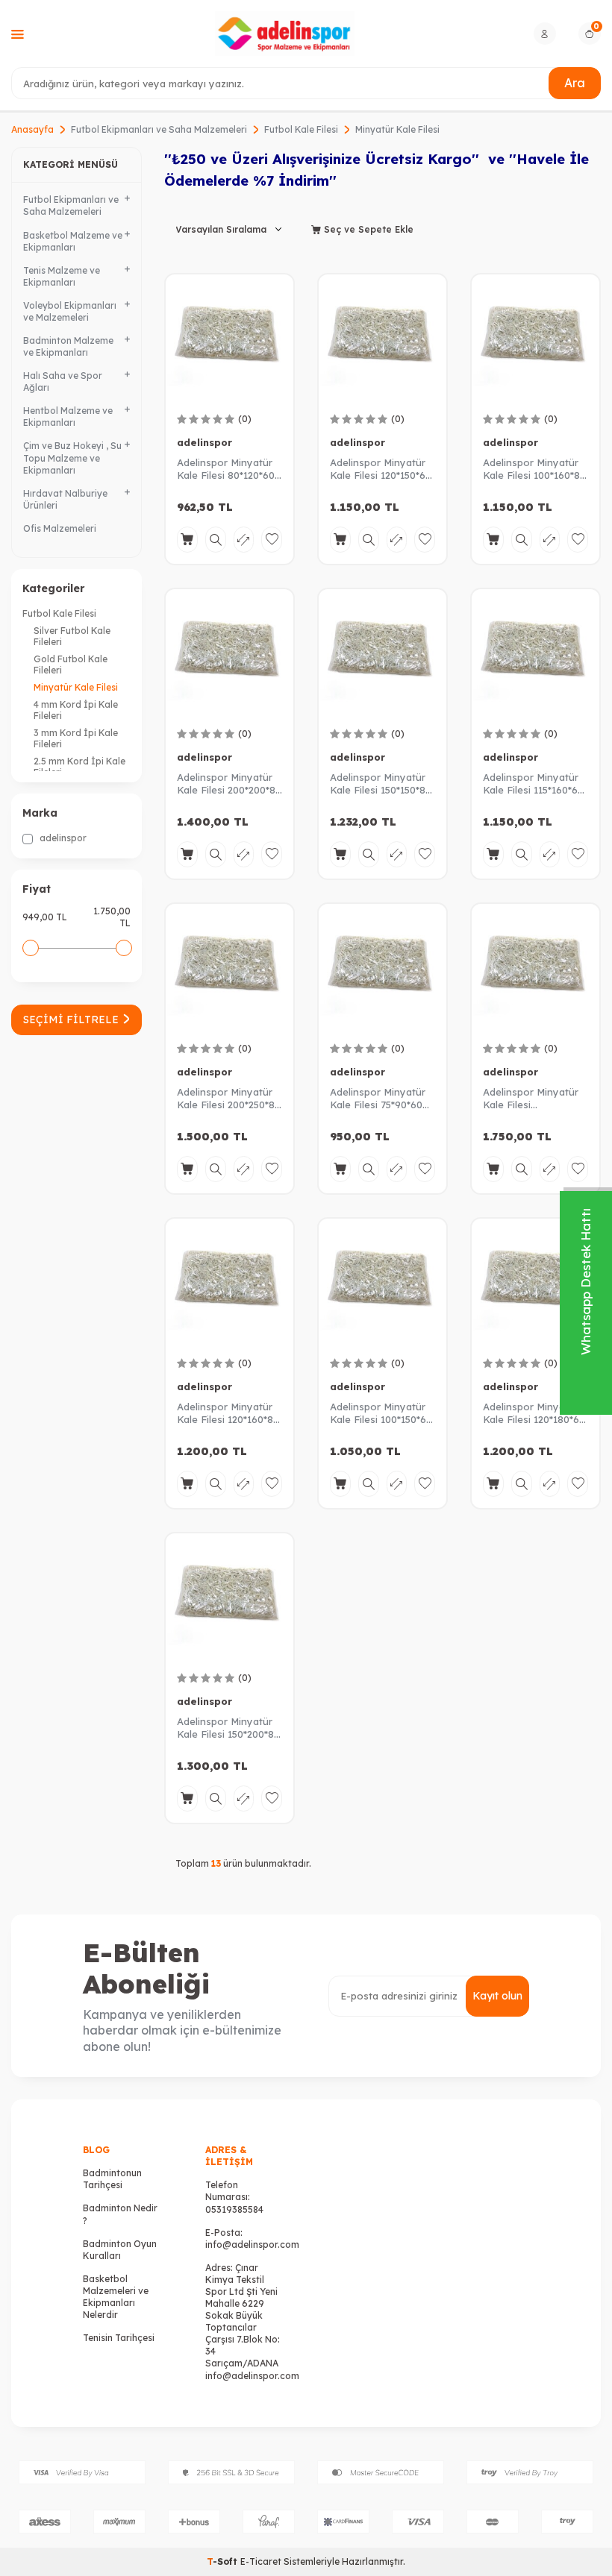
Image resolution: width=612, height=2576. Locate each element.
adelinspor (62, 838)
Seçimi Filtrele (71, 1020)
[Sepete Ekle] (187, 540)
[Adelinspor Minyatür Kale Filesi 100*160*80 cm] (535, 338)
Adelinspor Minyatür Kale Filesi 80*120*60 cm (226, 469)
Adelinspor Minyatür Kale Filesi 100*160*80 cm (534, 469)
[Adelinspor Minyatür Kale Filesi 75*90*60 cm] (382, 968)
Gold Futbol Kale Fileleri (71, 665)
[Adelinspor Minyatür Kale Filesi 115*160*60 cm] (535, 653)
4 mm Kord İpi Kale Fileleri (76, 710)
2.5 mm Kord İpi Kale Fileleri (79, 767)
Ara (575, 83)
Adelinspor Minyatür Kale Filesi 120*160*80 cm (228, 1413)
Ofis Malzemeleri (60, 528)
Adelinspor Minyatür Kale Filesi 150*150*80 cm (381, 784)
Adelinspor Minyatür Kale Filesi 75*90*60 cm (378, 1099)
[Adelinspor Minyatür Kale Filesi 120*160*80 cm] (229, 1282)
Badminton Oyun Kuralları (120, 2250)
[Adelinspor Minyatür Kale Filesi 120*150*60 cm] (382, 338)
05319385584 (234, 2209)
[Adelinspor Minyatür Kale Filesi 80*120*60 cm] (229, 338)
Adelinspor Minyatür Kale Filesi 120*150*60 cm (381, 469)
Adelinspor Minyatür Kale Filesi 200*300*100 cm (531, 1099)
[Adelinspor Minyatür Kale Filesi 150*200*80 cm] (229, 1597)
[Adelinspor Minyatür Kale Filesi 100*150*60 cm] (382, 1282)
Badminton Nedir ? (120, 2214)
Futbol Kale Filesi (301, 129)
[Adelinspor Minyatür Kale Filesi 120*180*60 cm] (535, 1282)
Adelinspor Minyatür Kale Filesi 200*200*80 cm (229, 784)
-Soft (224, 2561)
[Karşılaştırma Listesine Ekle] (244, 540)
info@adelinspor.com (252, 2244)
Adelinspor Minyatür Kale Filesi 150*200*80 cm (228, 1728)
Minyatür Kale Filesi (76, 687)
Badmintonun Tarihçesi (112, 2179)
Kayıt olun (497, 1996)
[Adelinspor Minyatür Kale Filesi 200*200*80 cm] (229, 653)
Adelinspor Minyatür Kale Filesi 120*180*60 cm (534, 1413)
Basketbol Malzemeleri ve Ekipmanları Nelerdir (116, 2297)
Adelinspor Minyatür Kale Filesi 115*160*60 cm (533, 784)
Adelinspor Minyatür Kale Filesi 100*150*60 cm (381, 1413)
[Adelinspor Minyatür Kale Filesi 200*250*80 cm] (229, 968)
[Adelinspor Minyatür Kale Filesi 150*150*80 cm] (382, 653)
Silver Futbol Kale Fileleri (72, 636)
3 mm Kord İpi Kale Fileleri (76, 738)
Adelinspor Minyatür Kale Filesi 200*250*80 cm (229, 1099)
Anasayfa (32, 129)
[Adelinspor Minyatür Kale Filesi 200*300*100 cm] (535, 968)
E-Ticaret (261, 2561)
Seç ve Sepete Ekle (367, 229)
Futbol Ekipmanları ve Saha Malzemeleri (159, 129)
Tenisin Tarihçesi (119, 2338)
